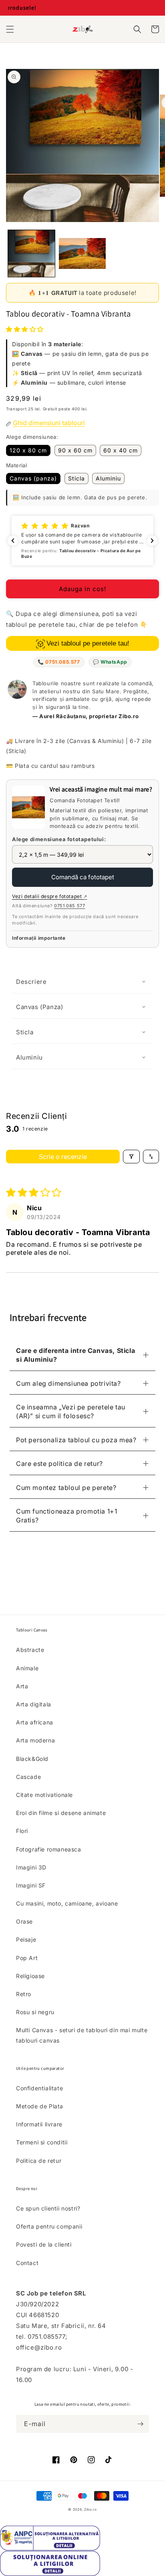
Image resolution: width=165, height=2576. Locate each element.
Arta (22, 1686)
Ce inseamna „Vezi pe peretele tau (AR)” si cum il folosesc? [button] (71, 1411)
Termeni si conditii (42, 2142)
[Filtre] (131, 1157)
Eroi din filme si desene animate (61, 1813)
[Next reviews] (152, 541)
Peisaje (26, 1939)
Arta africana (35, 1722)
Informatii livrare (39, 2124)
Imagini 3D (31, 1867)
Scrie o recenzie (63, 1157)
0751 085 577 (69, 906)
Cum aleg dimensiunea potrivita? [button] (68, 1383)
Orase (24, 1921)
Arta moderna (35, 1740)
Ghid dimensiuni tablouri (49, 423)
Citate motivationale (44, 1795)
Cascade (28, 1777)
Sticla (76, 478)
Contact (27, 2263)
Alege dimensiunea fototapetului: (59, 839)
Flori (22, 1831)
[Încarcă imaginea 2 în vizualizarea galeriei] (82, 253)
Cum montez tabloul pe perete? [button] (66, 1488)
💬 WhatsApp (110, 662)
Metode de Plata (40, 2106)
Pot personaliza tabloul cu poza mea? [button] (76, 1440)
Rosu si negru (35, 2012)
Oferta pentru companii (49, 2226)
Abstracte (30, 1650)
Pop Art (27, 1958)
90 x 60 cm (75, 450)
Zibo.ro (91, 2509)
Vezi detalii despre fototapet (50, 896)
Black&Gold (32, 1759)
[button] (10, 29)
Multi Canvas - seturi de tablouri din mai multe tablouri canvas (82, 2035)
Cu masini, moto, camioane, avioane (67, 1903)
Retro (24, 1994)
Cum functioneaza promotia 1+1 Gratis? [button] (66, 1516)
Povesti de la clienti (44, 2244)
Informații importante (39, 938)
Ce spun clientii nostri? (48, 2208)
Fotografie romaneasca (49, 1849)
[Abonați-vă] (140, 2424)
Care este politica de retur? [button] (59, 1464)
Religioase (30, 1976)
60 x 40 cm (121, 450)
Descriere (31, 982)
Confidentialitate (39, 2088)
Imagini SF (31, 1885)
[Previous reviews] (13, 541)
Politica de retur (39, 2161)
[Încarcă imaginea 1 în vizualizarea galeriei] (31, 253)
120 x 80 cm (28, 450)
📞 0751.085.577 (59, 662)
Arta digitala (34, 1704)
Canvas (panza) (33, 478)
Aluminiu (108, 478)
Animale (27, 1668)
